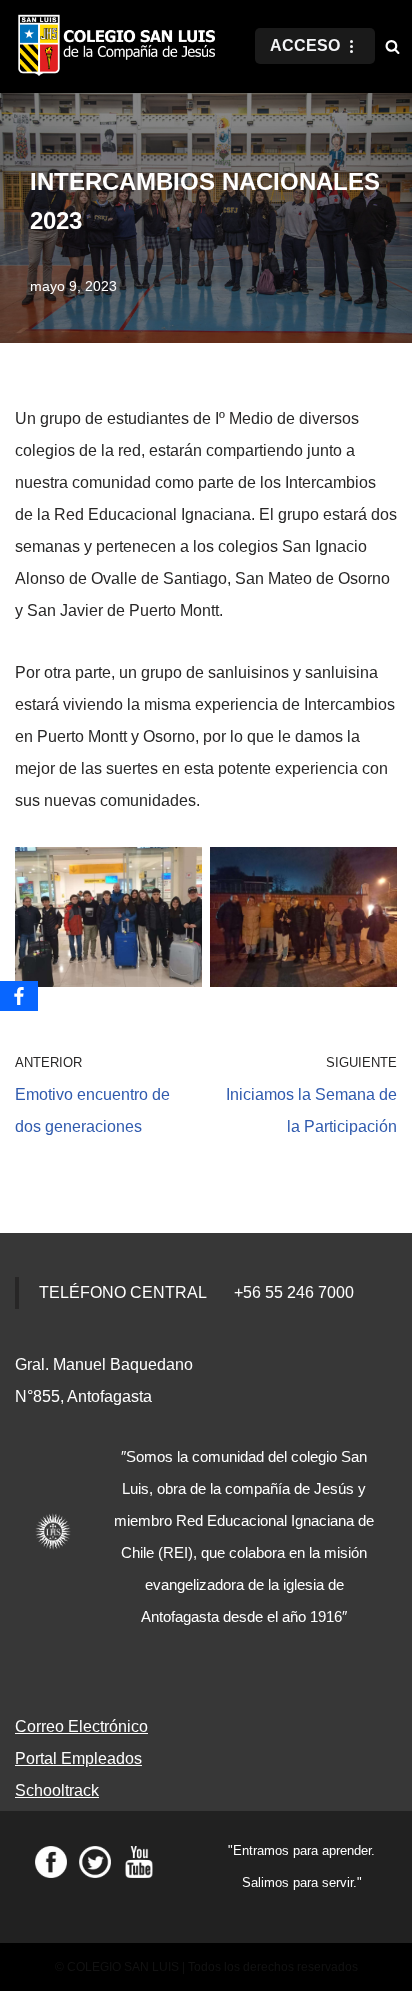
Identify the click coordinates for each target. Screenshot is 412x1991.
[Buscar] (392, 46)
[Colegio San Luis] (120, 46)
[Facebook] (19, 996)
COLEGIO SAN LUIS (123, 1967)
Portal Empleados (78, 1758)
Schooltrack (57, 1790)
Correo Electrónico (81, 1726)
